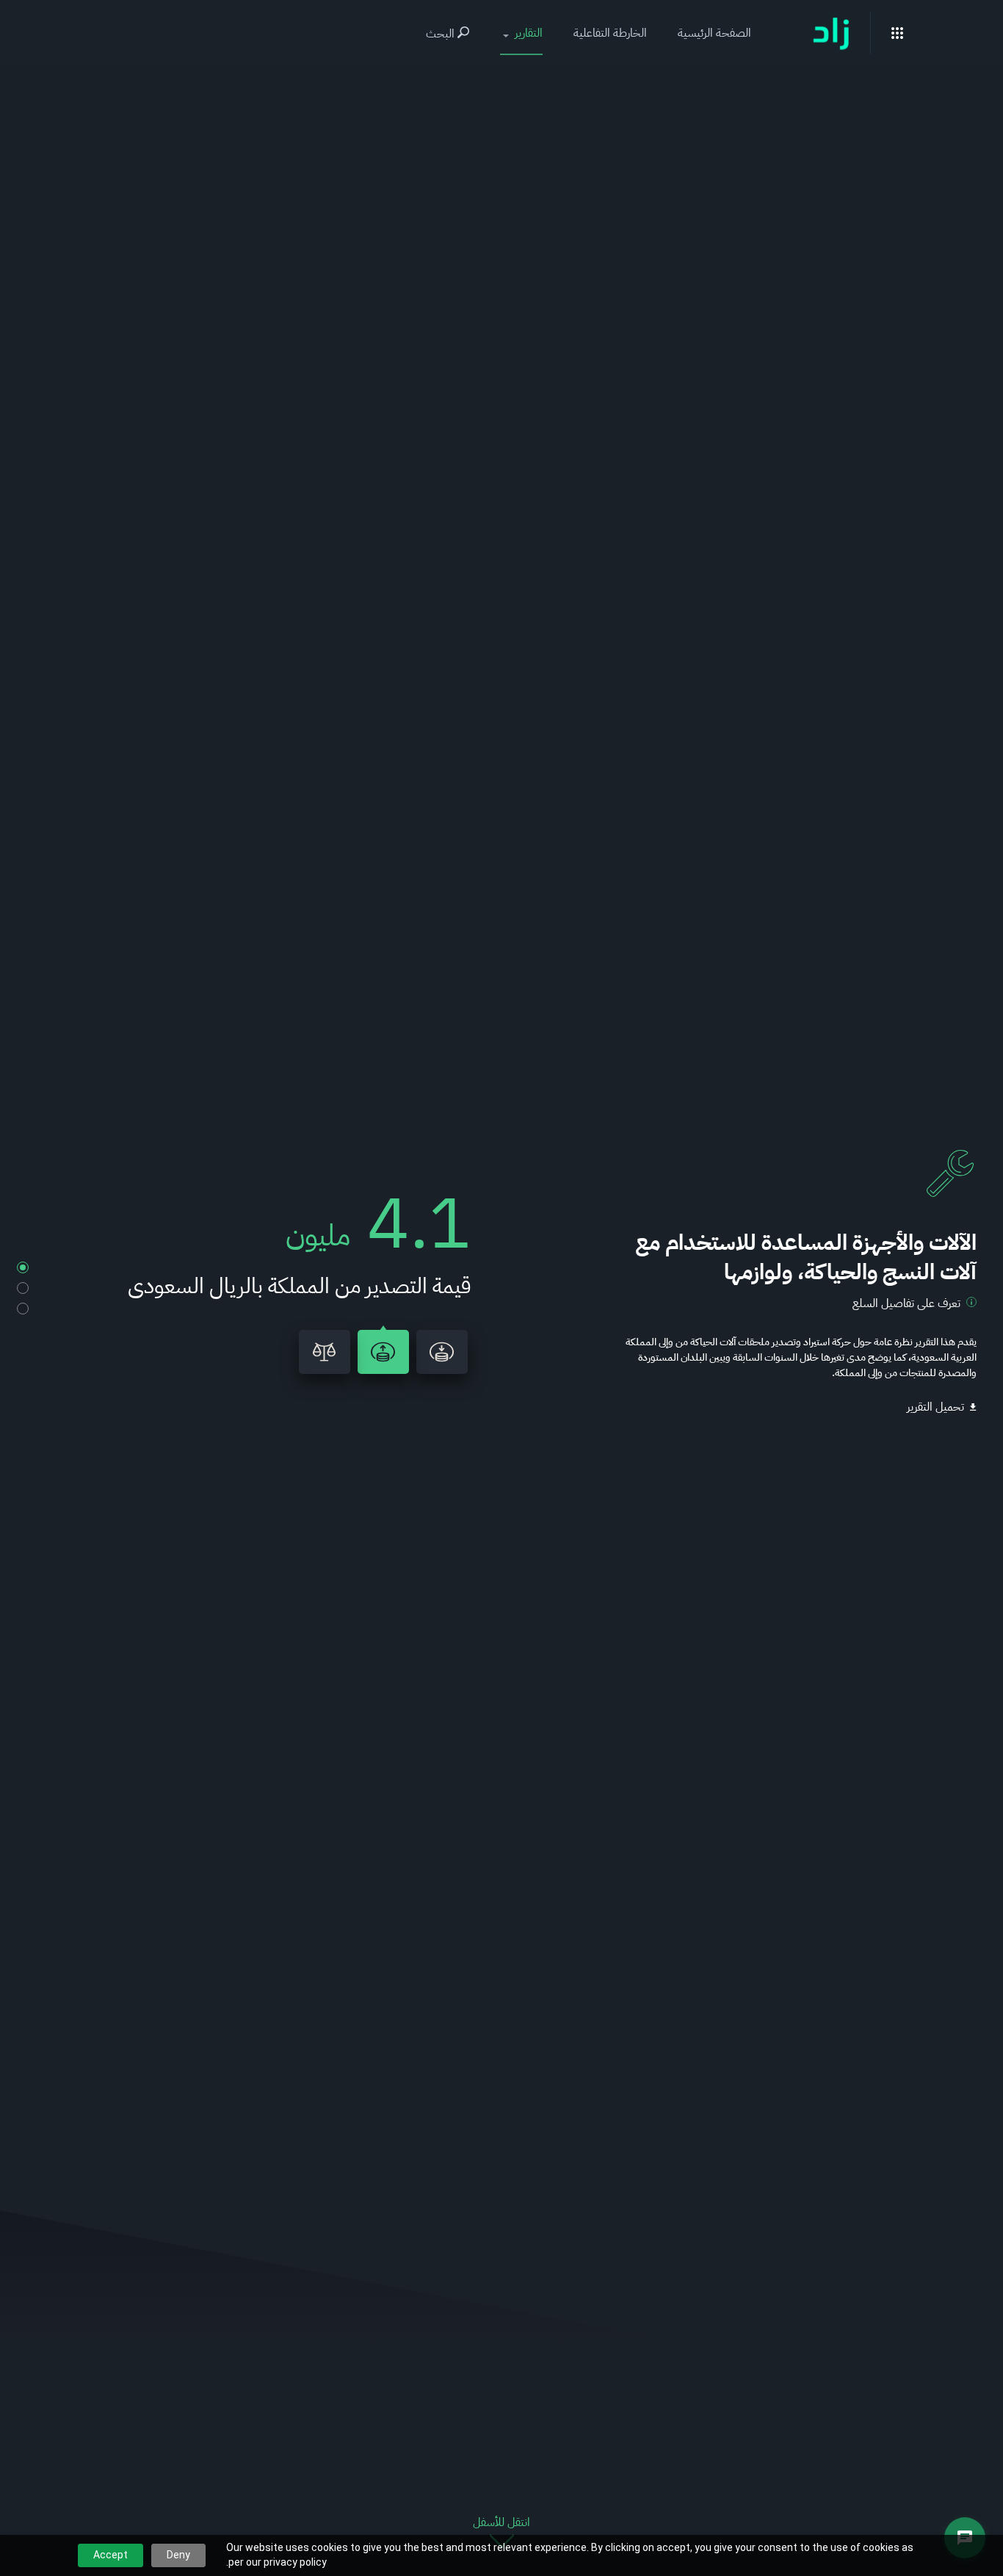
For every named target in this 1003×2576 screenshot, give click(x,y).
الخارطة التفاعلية (610, 33)
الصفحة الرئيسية (714, 33)
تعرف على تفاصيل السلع (906, 1303)
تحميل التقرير (935, 1407)
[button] (521, 33)
